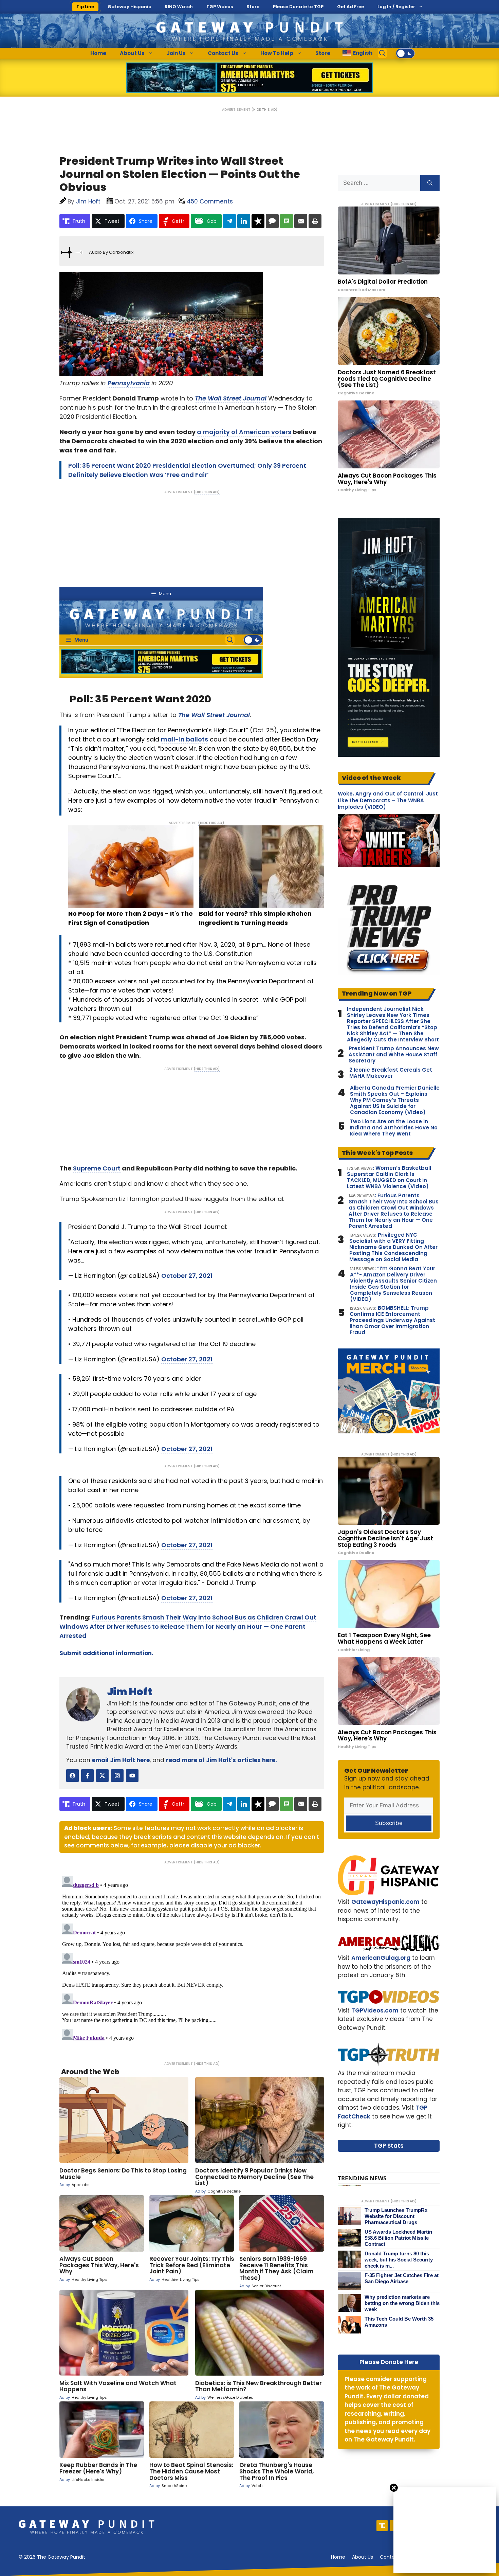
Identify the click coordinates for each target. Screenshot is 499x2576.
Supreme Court (97, 1168)
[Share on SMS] (287, 221)
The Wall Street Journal (231, 398)
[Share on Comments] (272, 221)
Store (253, 7)
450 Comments (210, 201)
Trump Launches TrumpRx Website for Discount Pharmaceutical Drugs (396, 2216)
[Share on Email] (301, 221)
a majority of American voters (244, 432)
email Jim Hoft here (121, 1760)
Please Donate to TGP (298, 7)
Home (98, 53)
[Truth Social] (382, 2526)
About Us (132, 53)
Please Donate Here (389, 2362)
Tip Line (85, 7)
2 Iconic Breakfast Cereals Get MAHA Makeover (391, 1073)
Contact (390, 2557)
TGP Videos (220, 7)
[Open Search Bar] (383, 53)
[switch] (405, 53)
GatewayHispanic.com (385, 1902)
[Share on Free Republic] (258, 221)
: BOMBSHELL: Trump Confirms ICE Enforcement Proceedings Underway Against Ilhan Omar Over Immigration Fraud (392, 1320)
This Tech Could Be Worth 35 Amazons (399, 2322)
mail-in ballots (184, 739)
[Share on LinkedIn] (244, 221)
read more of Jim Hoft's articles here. (221, 1760)
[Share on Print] (315, 221)
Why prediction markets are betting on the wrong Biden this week (402, 2303)
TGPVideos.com (375, 2010)
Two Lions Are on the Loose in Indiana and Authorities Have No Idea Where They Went (394, 1128)
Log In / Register (396, 7)
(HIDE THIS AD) (264, 110)
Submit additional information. (106, 1653)
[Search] (430, 183)
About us (363, 2557)
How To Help (277, 53)
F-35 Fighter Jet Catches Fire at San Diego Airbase (402, 2278)
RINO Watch (179, 7)
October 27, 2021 (187, 1276)
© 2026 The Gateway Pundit (52, 2557)
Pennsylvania (129, 383)
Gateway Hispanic (129, 7)
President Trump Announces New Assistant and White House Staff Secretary (394, 1055)
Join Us (176, 53)
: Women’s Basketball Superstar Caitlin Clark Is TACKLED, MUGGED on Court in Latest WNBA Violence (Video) (389, 1177)
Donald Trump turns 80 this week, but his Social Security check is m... (399, 2260)
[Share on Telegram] (229, 221)
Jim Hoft (130, 1692)
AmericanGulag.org (381, 1958)
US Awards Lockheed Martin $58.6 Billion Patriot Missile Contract (398, 2238)
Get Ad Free (350, 7)
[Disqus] (192, 1958)
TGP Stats (389, 2146)
